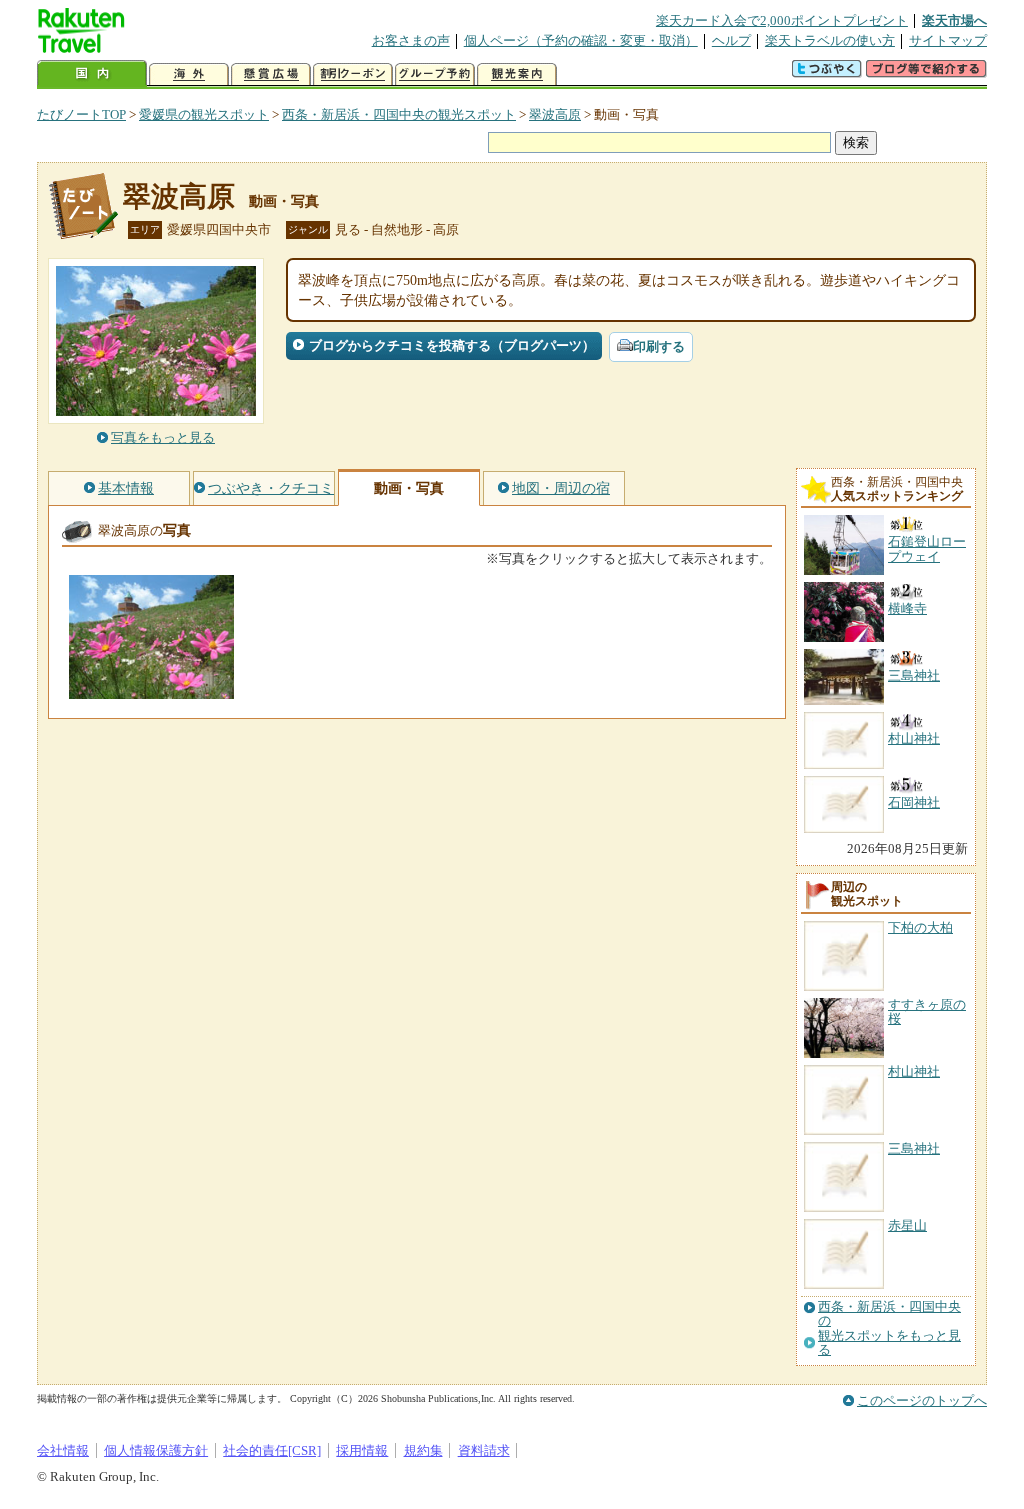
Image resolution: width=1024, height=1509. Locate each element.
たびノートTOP (81, 114)
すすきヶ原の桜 (927, 1011)
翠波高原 (555, 114)
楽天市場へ (954, 20)
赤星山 (907, 1225)
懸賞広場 (271, 74)
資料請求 (484, 1450)
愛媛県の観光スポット (204, 114)
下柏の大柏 (920, 927)
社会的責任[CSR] (272, 1450)
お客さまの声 (411, 40)
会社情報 (63, 1450)
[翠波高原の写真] (151, 689)
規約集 (423, 1450)
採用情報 (362, 1450)
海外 (189, 74)
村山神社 (914, 1071)
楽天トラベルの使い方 (830, 40)
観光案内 (517, 74)
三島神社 (914, 1148)
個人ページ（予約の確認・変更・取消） (581, 40)
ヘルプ (731, 40)
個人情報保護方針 (156, 1450)
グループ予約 (435, 74)
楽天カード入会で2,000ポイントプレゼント (782, 20)
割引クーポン (353, 74)
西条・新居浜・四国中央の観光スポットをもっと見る (889, 1328)
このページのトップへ (922, 1400)
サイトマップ (948, 40)
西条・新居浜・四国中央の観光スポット (399, 114)
